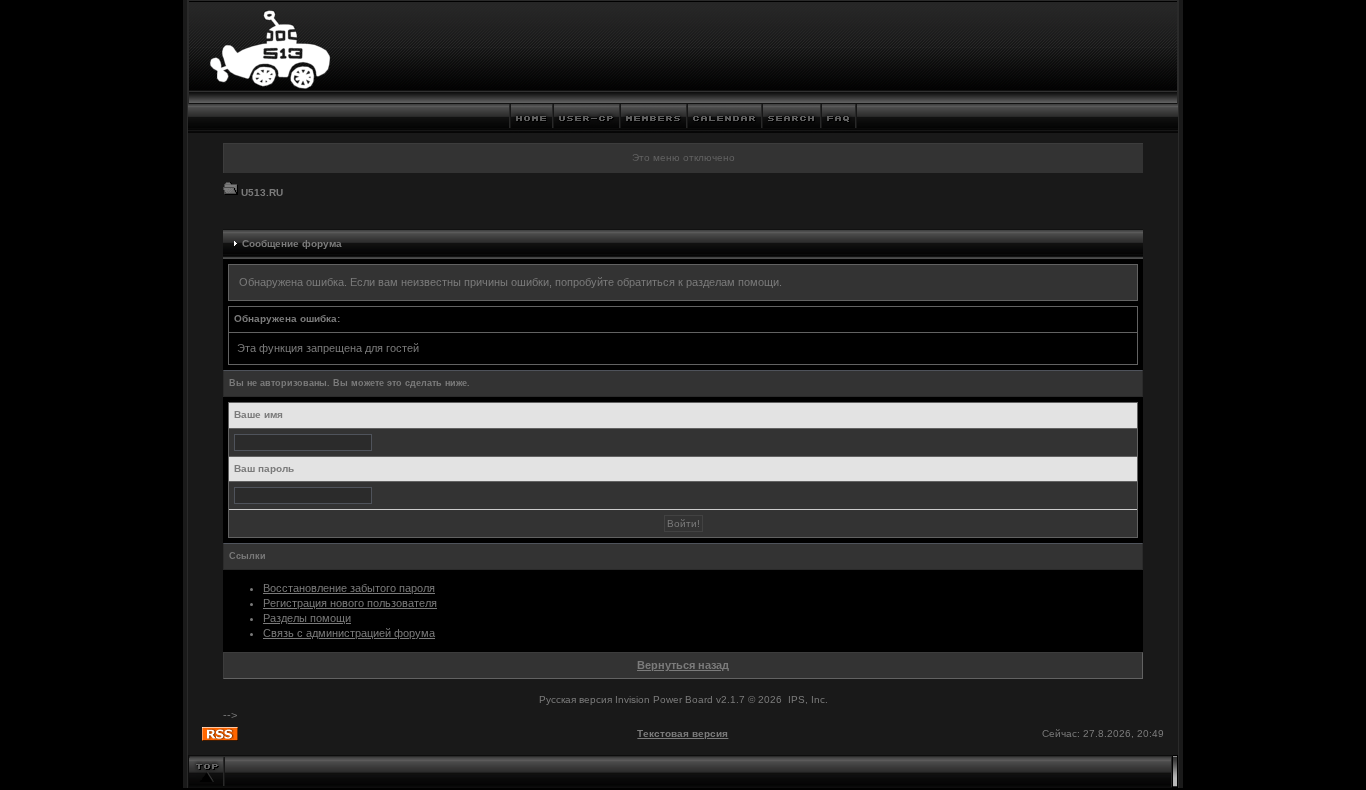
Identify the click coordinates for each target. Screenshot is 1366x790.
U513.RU (262, 192)
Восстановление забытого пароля (349, 588)
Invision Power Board (664, 699)
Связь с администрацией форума (349, 633)
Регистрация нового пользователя (350, 603)
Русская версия (575, 699)
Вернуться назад (683, 665)
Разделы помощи (307, 618)
